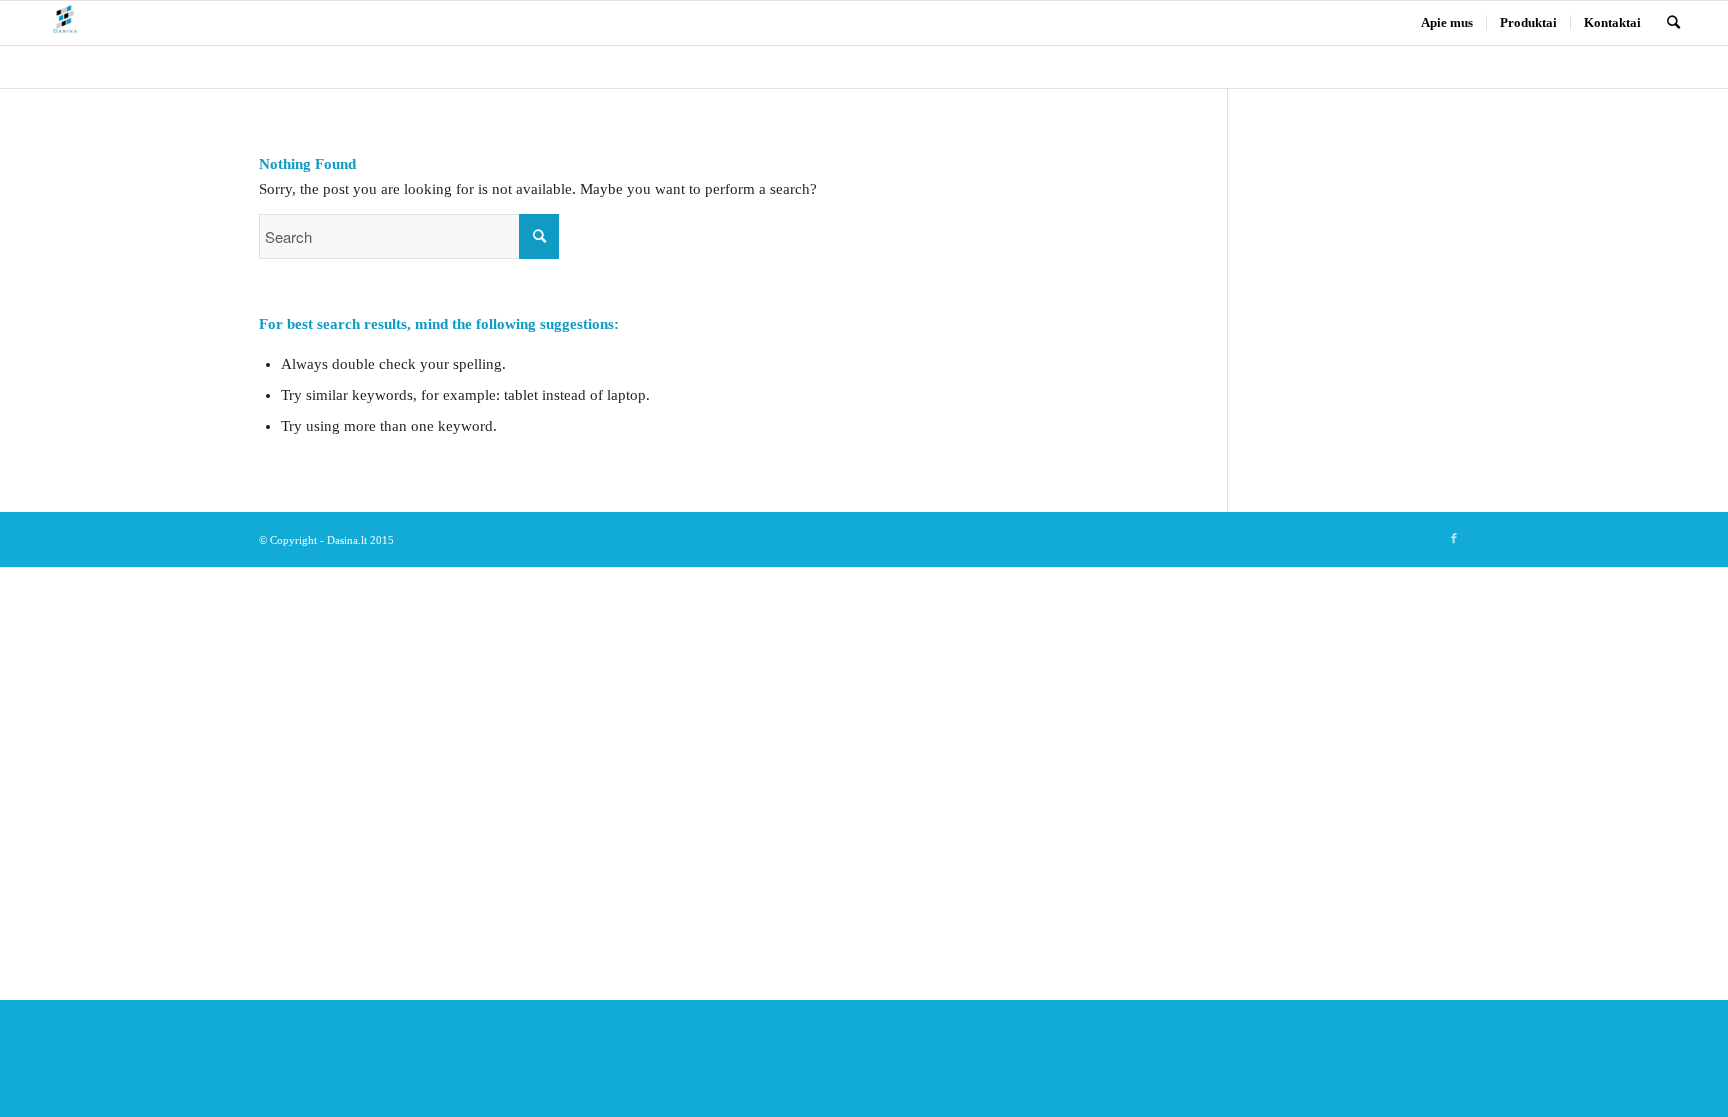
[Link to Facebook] (1454, 538)
